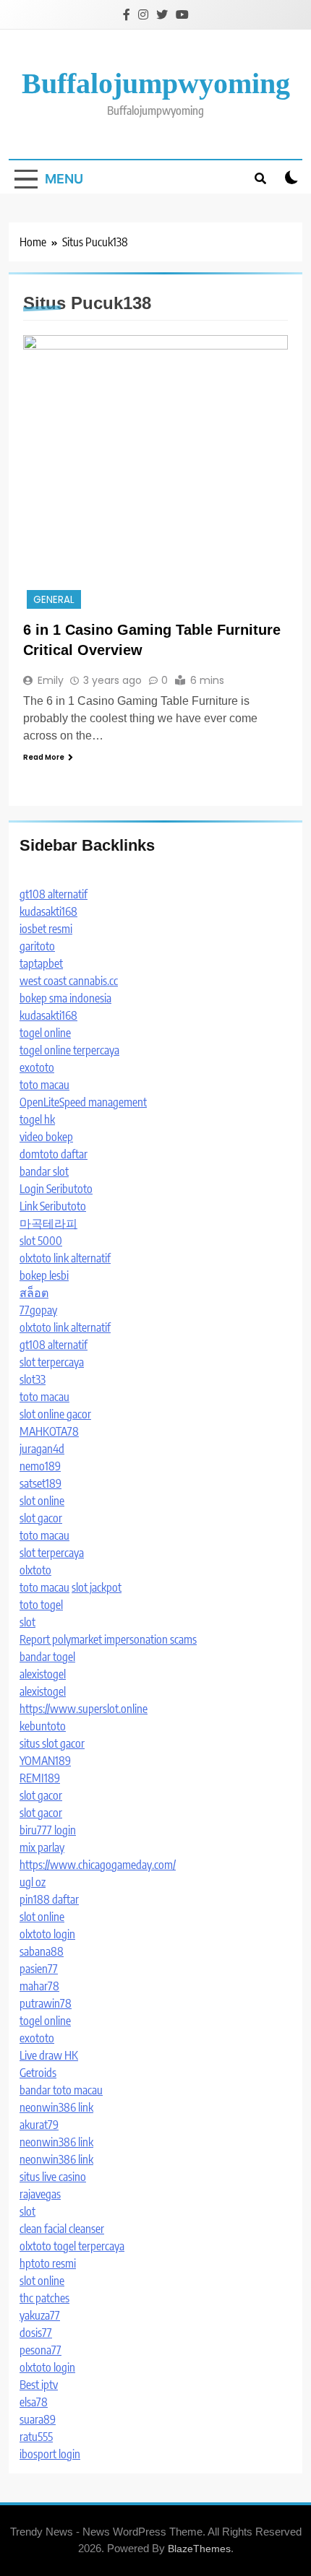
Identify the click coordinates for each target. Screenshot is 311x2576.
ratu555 (36, 2437)
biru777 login (48, 1830)
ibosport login (50, 2454)
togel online (45, 1033)
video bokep (46, 1137)
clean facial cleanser (62, 2229)
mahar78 (39, 1986)
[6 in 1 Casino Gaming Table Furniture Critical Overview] (155, 473)
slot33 (33, 1379)
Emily (51, 680)
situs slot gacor (52, 1743)
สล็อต (34, 1293)
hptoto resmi (48, 2263)
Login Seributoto (56, 1189)
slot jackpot (97, 1587)
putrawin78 (46, 2003)
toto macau (44, 1085)
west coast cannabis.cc (69, 981)
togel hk (37, 1119)
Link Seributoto (53, 1206)
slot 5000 (41, 1241)
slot (27, 1622)
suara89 (38, 2419)
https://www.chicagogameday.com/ (98, 1865)
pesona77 (41, 2350)
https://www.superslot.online (84, 1709)
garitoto (37, 946)
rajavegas (40, 2194)
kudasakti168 (48, 911)
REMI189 (40, 1778)
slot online (42, 1501)
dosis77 (36, 2333)
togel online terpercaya (69, 1050)
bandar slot (44, 1171)
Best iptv (39, 2385)
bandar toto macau (61, 2090)
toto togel (41, 1605)
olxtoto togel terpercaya (72, 2246)
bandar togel (47, 1657)
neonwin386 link (56, 2107)
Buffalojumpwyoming (156, 83)
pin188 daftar (49, 1899)
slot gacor (41, 1518)
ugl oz (33, 1882)
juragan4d (42, 1449)
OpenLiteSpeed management (83, 1102)
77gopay (38, 1310)
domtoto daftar (54, 1154)
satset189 (41, 1483)
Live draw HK (49, 2055)
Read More (44, 757)
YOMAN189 (45, 1761)
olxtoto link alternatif (65, 1258)
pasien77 (39, 1969)
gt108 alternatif (54, 894)
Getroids (38, 2073)
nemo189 (40, 1466)
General (54, 600)
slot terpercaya (52, 1362)
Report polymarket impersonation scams (108, 1639)
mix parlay (42, 1847)
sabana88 (42, 1951)
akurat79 (39, 2125)
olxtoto (35, 1570)
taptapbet (41, 963)
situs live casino (53, 2177)
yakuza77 (40, 2315)
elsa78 (34, 2402)
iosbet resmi (46, 929)
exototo (37, 1067)
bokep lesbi (44, 1275)
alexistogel (43, 1674)
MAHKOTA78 (49, 1431)
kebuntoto (43, 1726)
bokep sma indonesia (65, 998)
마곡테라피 (48, 1223)
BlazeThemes (199, 2549)
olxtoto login (47, 1934)
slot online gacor (55, 1414)
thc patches (44, 2298)
